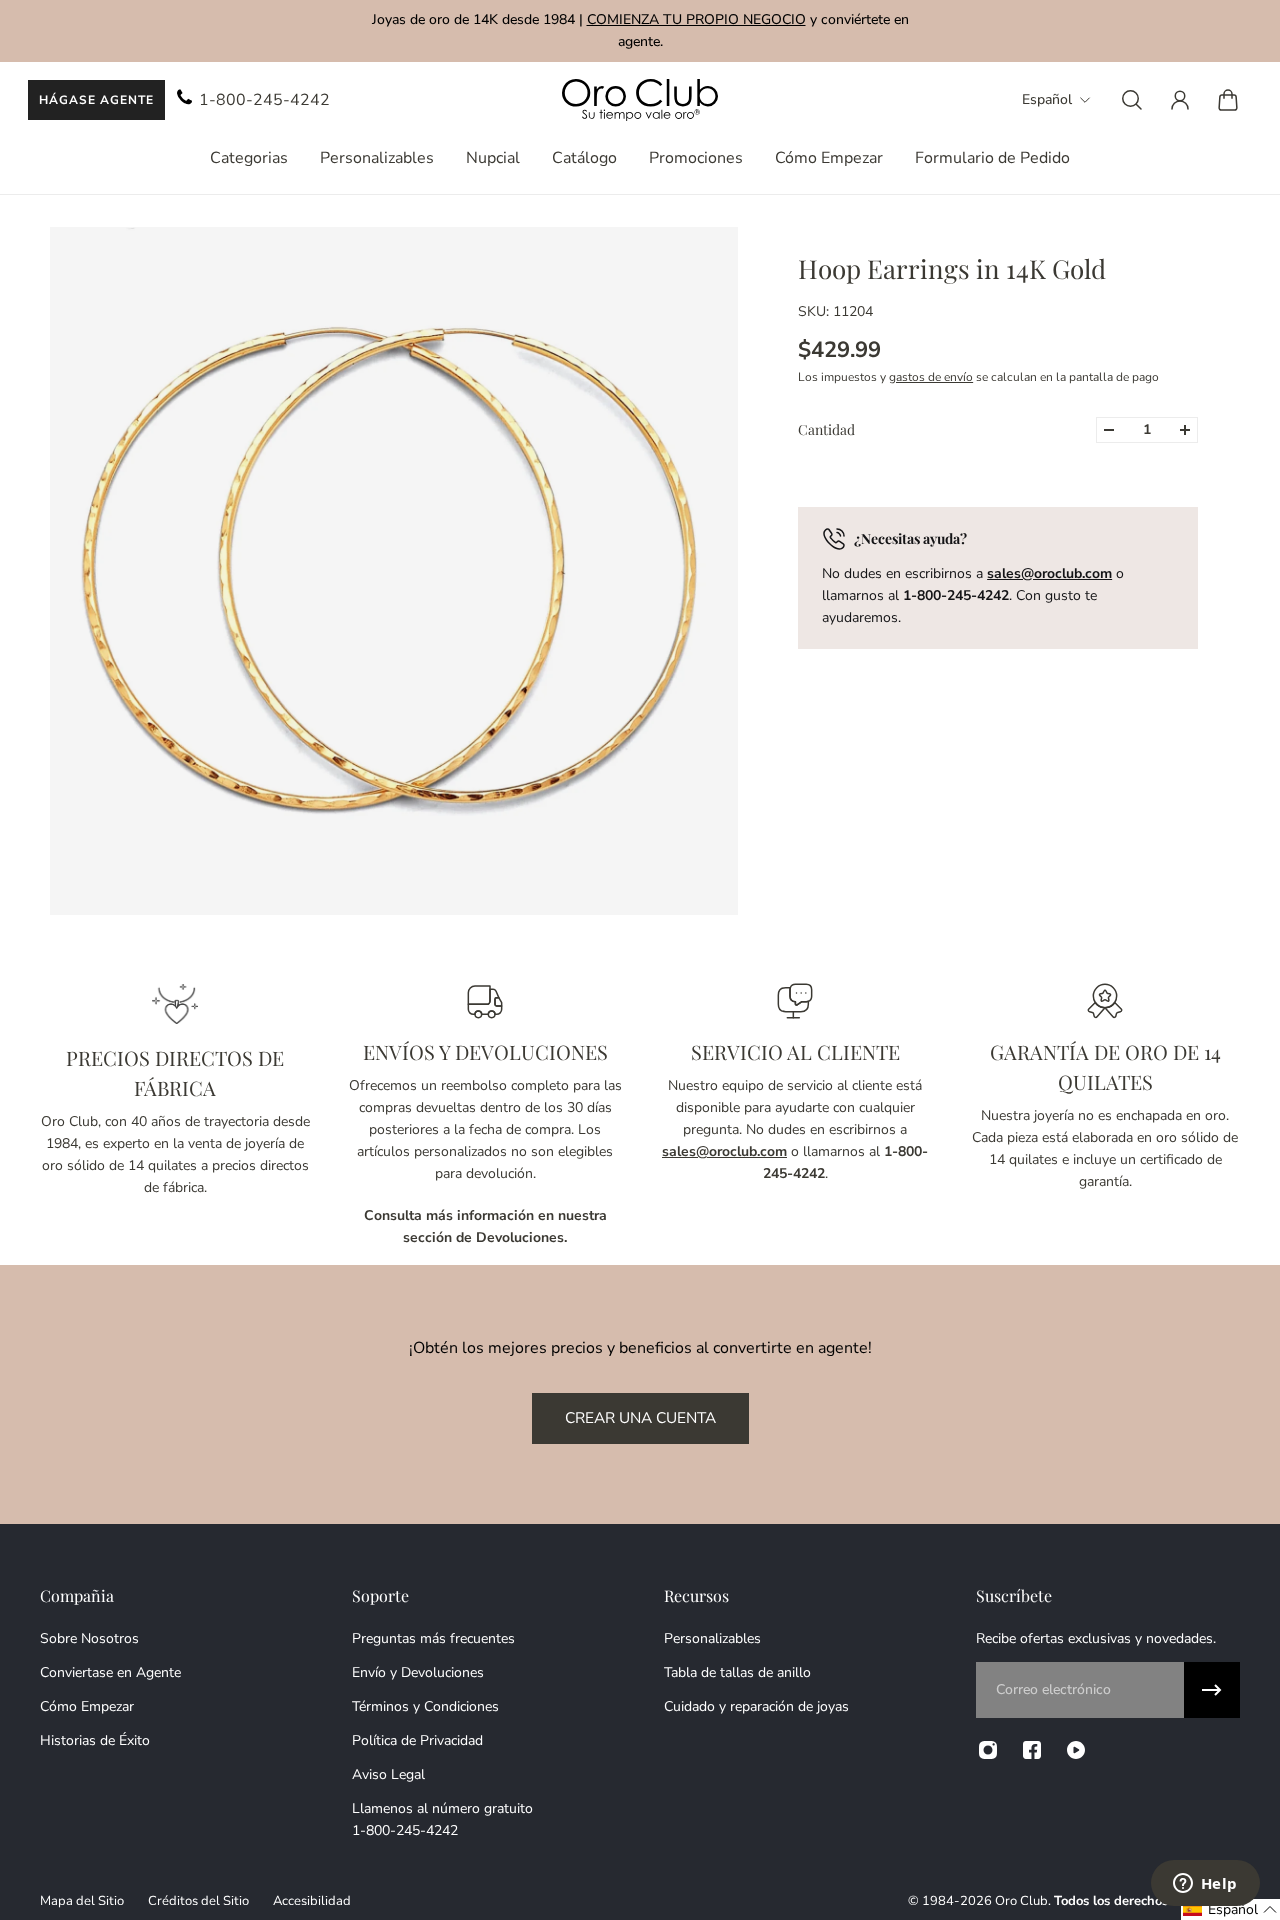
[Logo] (640, 100)
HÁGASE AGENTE (96, 100)
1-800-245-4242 (264, 100)
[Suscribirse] (1212, 1690)
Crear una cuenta (640, 1417)
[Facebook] (1032, 1750)
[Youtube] (1076, 1750)
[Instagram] (988, 1750)
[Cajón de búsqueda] (1132, 100)
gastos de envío (931, 377)
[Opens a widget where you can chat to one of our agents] (1205, 1885)
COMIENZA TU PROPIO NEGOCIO (696, 19)
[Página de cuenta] (1180, 100)
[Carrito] (1228, 100)
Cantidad (826, 429)
